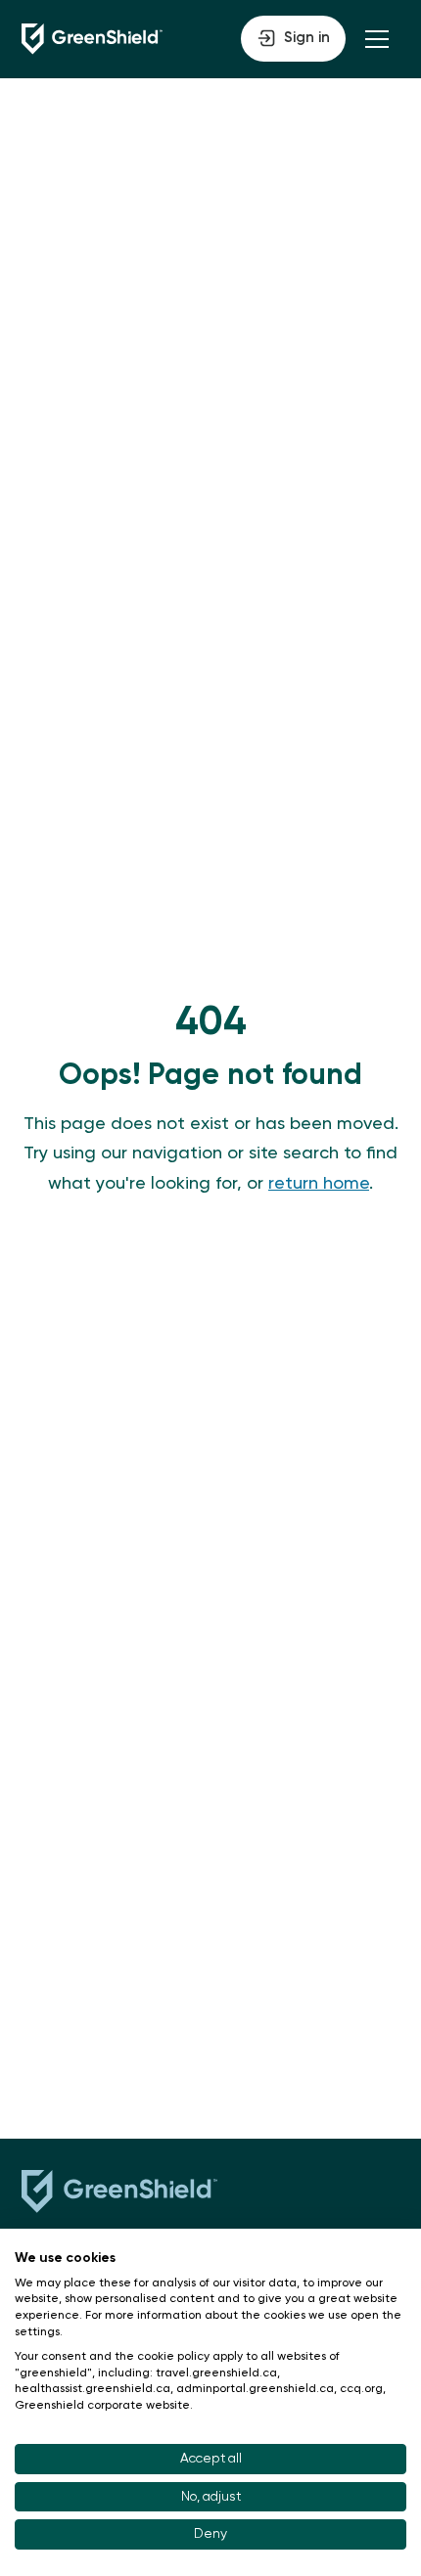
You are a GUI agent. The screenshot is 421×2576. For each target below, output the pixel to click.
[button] (293, 39)
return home (319, 1184)
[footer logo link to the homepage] (119, 2195)
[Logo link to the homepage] (92, 39)
